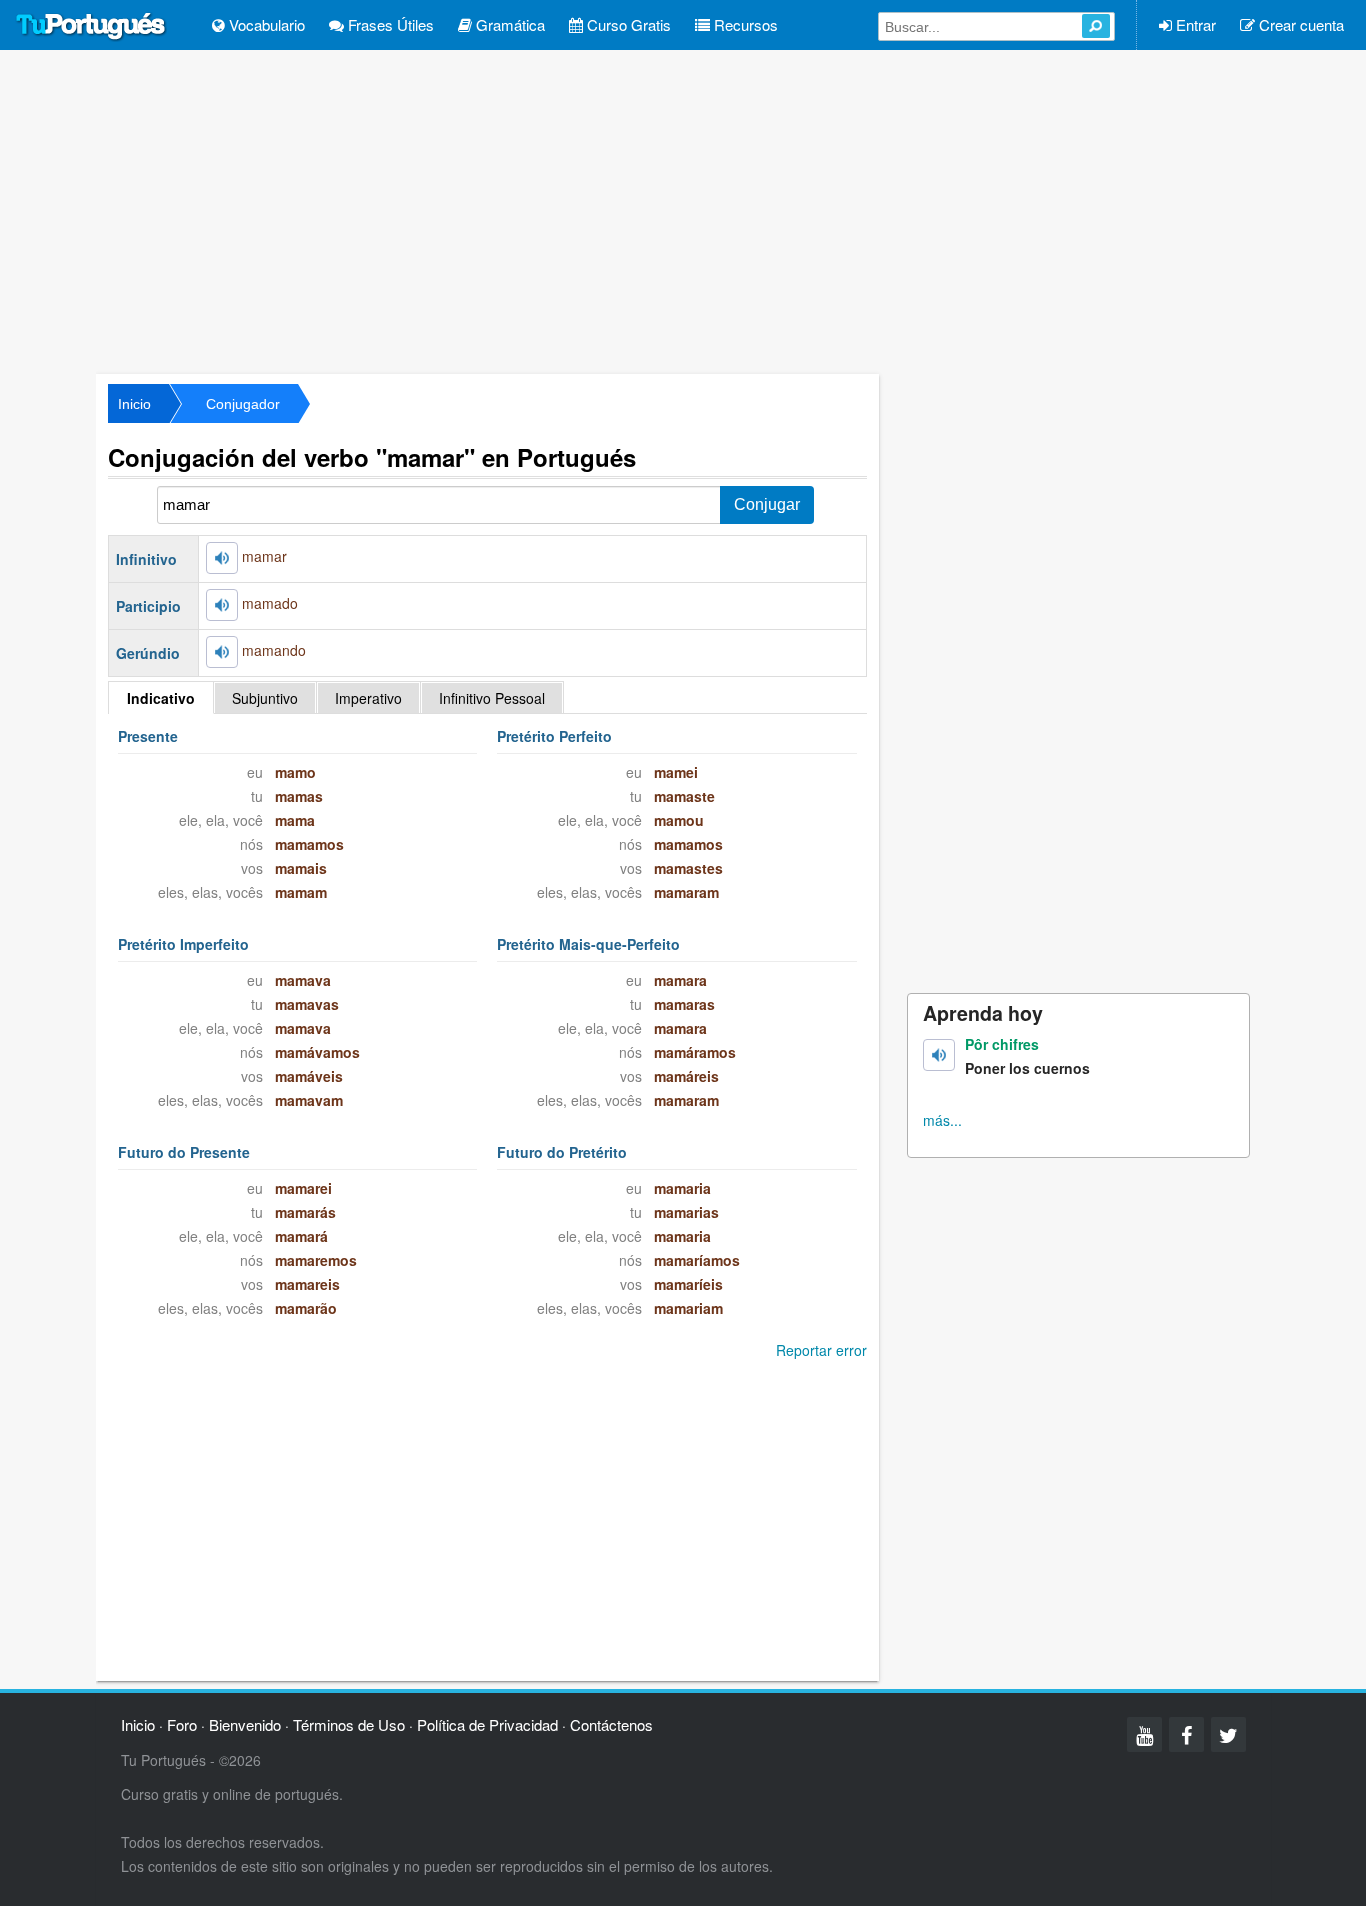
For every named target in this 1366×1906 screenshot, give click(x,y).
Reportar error (821, 1350)
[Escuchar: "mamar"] (222, 558)
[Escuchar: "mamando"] (222, 652)
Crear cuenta (1299, 24)
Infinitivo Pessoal (492, 698)
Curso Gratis (627, 24)
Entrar (1194, 24)
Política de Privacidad (487, 1724)
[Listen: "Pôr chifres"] (939, 1055)
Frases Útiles (389, 24)
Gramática (508, 24)
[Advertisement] (683, 210)
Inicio (134, 404)
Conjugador (243, 404)
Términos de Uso (349, 1724)
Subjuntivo (265, 698)
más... (942, 1120)
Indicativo (161, 698)
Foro (182, 1724)
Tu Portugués (91, 27)
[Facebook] (1186, 1734)
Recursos (744, 24)
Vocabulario (265, 24)
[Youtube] (1144, 1734)
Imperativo (368, 698)
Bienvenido (245, 1724)
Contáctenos (611, 1724)
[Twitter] (1228, 1734)
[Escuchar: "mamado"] (222, 605)
